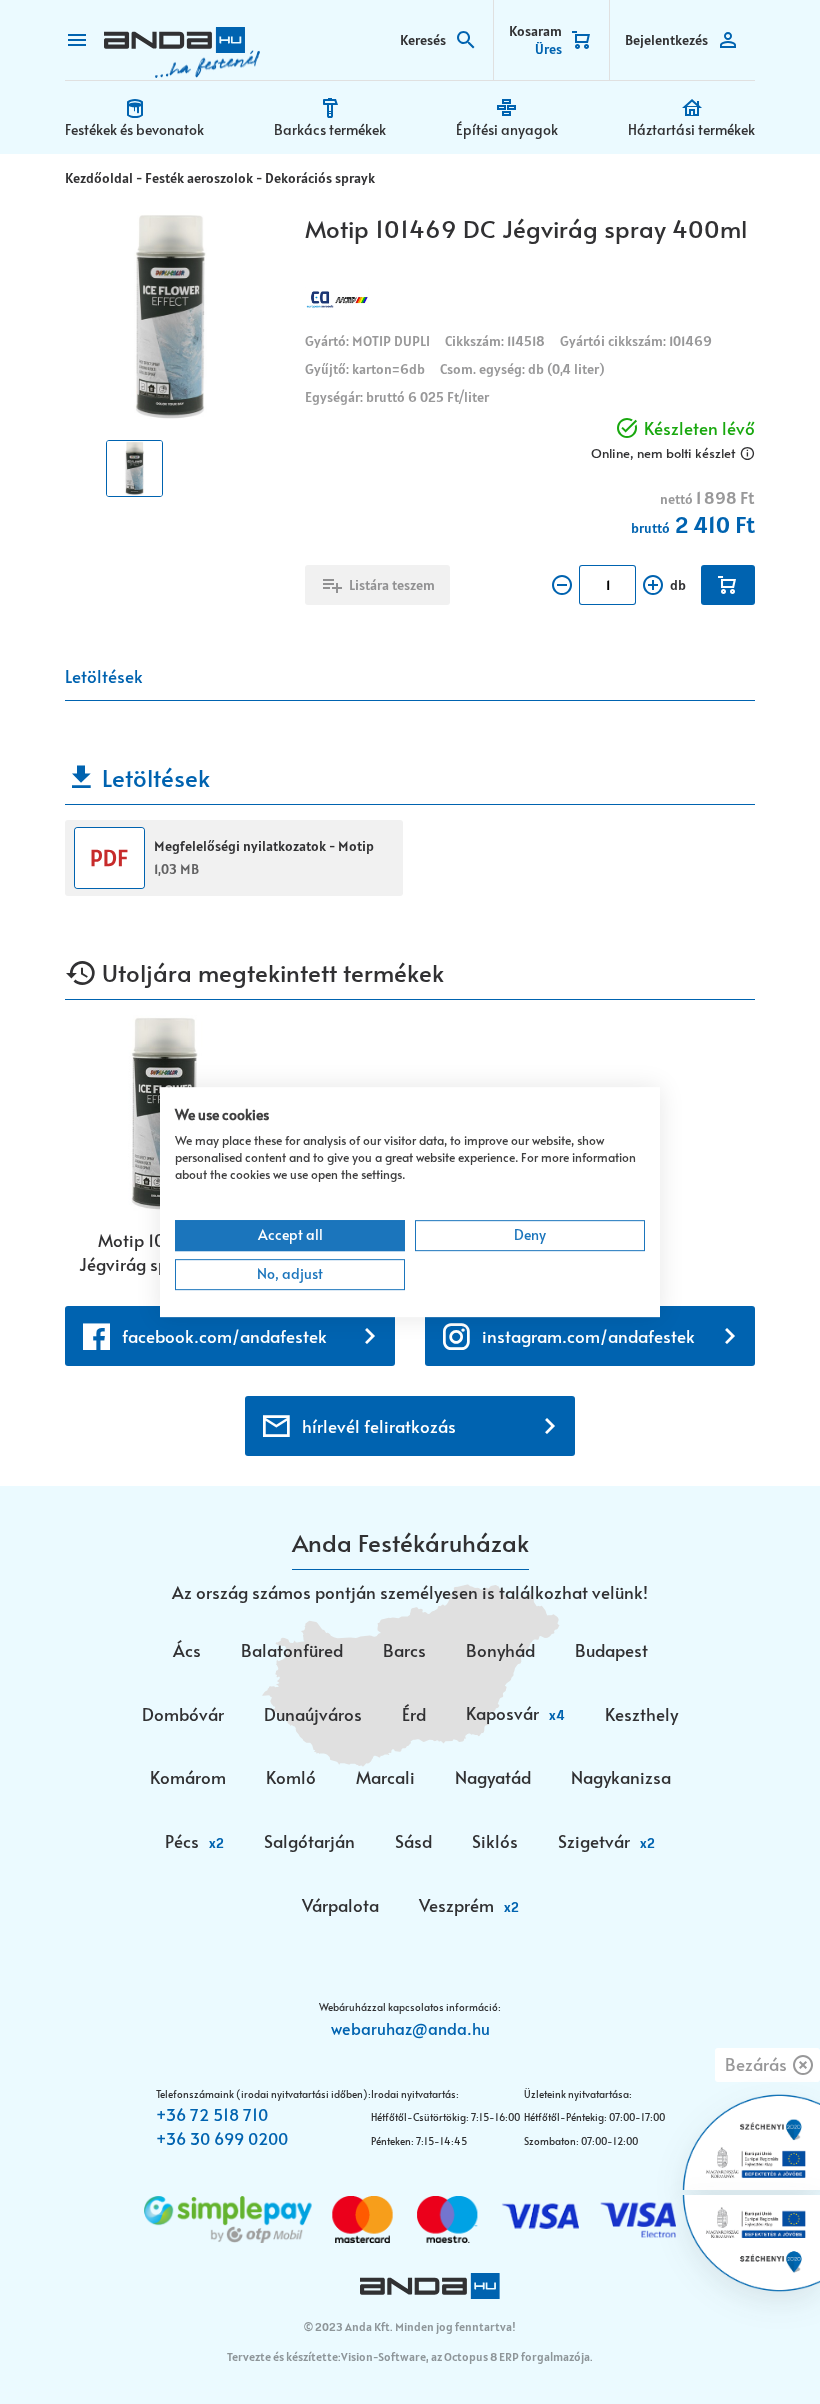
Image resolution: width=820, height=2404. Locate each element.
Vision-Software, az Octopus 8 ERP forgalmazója (465, 2356)
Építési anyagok (507, 129)
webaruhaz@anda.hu (410, 2028)
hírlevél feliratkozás (379, 1426)
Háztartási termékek (691, 129)
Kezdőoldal (99, 178)
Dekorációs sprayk (320, 178)
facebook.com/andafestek (224, 1336)
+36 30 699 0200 (222, 2138)
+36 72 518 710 (212, 2114)
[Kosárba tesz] (728, 585)
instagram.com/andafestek (588, 1336)
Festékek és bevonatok (134, 129)
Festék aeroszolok (199, 178)
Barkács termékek (330, 129)
